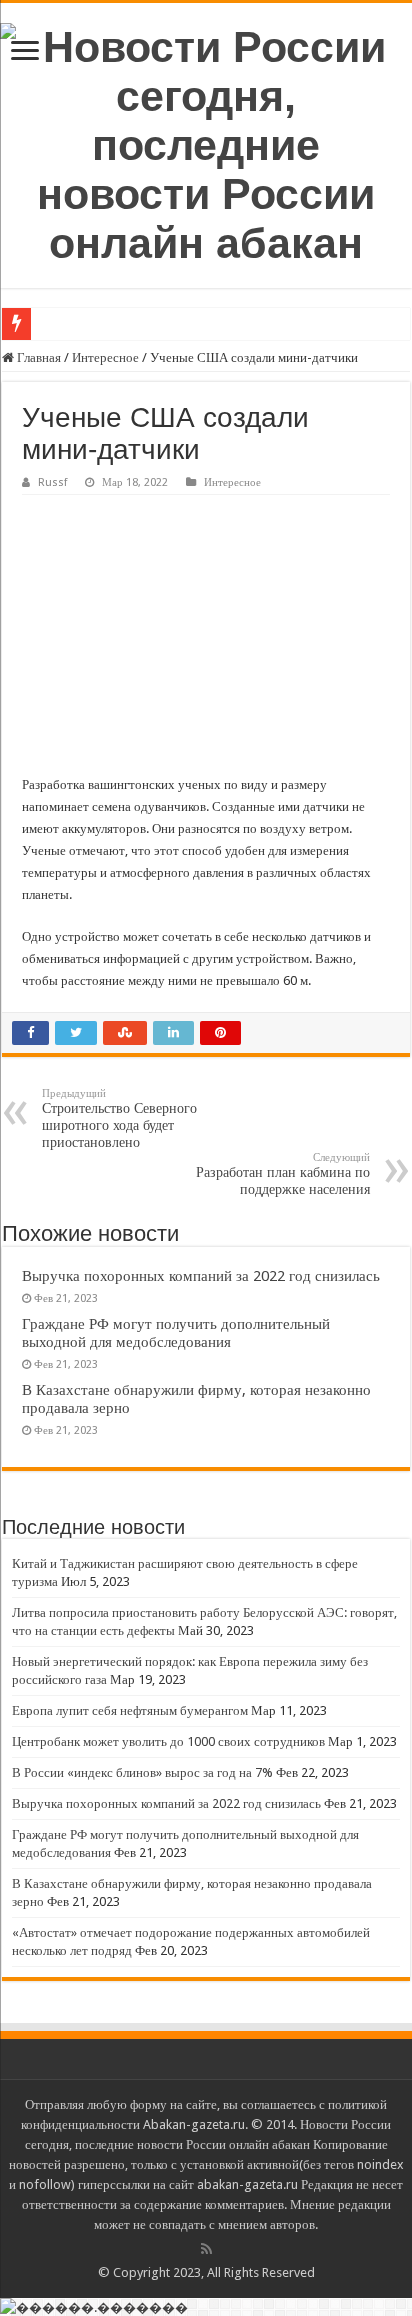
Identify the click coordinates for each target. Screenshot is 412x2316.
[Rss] (206, 2249)
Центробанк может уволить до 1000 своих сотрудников (168, 1741)
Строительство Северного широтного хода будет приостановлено (119, 1118)
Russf (52, 482)
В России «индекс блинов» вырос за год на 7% (142, 1772)
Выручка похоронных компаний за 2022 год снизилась (201, 1276)
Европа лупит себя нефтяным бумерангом (130, 1710)
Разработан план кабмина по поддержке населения (283, 1174)
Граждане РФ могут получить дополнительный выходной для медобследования (176, 1333)
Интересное (105, 357)
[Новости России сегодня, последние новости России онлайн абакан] (206, 142)
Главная (37, 357)
